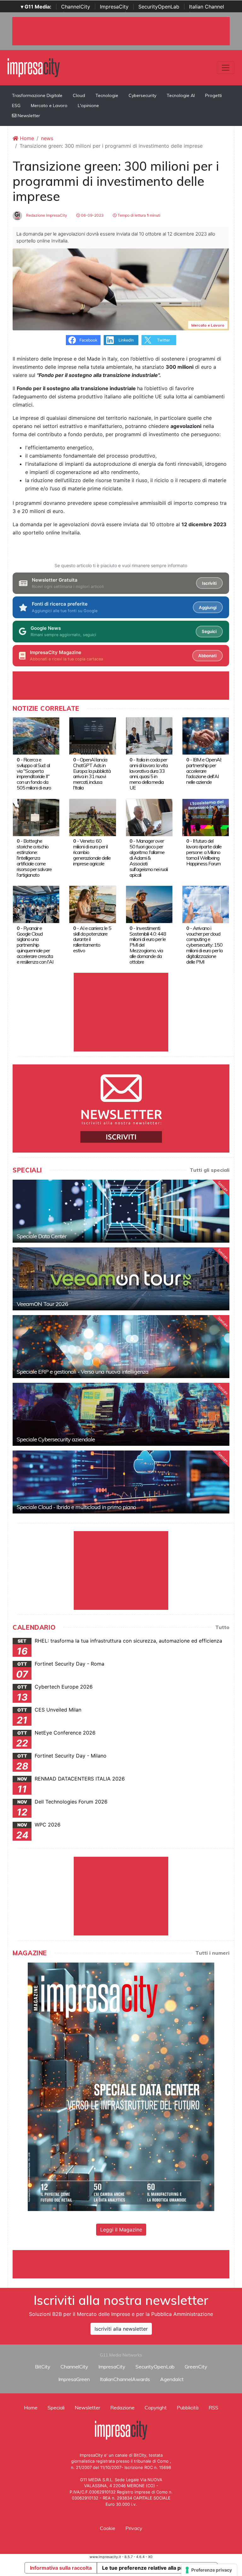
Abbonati (207, 656)
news (47, 138)
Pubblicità (188, 2408)
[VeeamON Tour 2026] (121, 1279)
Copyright (156, 2408)
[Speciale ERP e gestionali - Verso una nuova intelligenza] (121, 1347)
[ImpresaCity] (34, 67)
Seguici (209, 631)
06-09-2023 (92, 215)
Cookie (108, 2528)
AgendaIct (172, 2379)
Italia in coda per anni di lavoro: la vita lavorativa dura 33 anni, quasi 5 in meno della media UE (149, 774)
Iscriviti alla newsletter (121, 2329)
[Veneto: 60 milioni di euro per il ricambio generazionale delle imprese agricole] (92, 817)
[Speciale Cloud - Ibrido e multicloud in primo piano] (121, 1482)
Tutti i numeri (212, 1953)
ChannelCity (76, 7)
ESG (16, 105)
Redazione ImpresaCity (46, 215)
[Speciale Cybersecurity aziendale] (121, 1414)
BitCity (43, 2367)
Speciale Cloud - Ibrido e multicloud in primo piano (76, 1507)
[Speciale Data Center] (121, 1211)
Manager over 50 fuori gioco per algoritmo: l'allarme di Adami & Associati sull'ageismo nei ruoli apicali (149, 858)
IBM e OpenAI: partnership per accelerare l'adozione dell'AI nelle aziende (204, 771)
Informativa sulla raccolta (61, 2568)
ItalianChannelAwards (125, 2379)
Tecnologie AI (181, 95)
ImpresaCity (114, 7)
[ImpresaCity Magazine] (121, 2086)
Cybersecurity (142, 95)
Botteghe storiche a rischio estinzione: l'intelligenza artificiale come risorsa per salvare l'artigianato (34, 858)
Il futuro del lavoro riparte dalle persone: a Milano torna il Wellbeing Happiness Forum (204, 852)
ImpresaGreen (74, 2379)
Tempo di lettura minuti (138, 215)
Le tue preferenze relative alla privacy (149, 2568)
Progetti (213, 95)
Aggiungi (208, 607)
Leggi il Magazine (121, 2230)
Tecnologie (107, 95)
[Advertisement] (127, 2264)
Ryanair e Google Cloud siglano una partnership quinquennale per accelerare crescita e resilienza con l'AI (35, 945)
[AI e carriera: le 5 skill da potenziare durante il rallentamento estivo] (92, 904)
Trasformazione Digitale (37, 95)
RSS (213, 2408)
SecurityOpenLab (159, 7)
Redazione (122, 2408)
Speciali (56, 2408)
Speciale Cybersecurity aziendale (56, 1439)
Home (26, 138)
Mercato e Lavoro (49, 105)
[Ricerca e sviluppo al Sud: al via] (36, 736)
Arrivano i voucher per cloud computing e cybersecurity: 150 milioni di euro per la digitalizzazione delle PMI (204, 945)
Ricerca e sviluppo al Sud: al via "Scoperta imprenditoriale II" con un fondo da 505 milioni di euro (34, 774)
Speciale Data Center (42, 1236)
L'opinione (88, 105)
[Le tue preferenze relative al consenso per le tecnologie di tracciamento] (209, 2570)
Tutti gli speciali (210, 1170)
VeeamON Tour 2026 (42, 1304)
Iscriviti (209, 583)
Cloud (79, 95)
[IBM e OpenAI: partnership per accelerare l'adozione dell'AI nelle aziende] (206, 736)
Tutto (222, 1627)
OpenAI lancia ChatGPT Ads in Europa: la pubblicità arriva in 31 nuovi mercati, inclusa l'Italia (92, 774)
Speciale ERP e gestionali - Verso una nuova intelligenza (83, 1372)
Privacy (134, 2528)
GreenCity (196, 2367)
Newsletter (28, 116)
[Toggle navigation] (226, 68)
